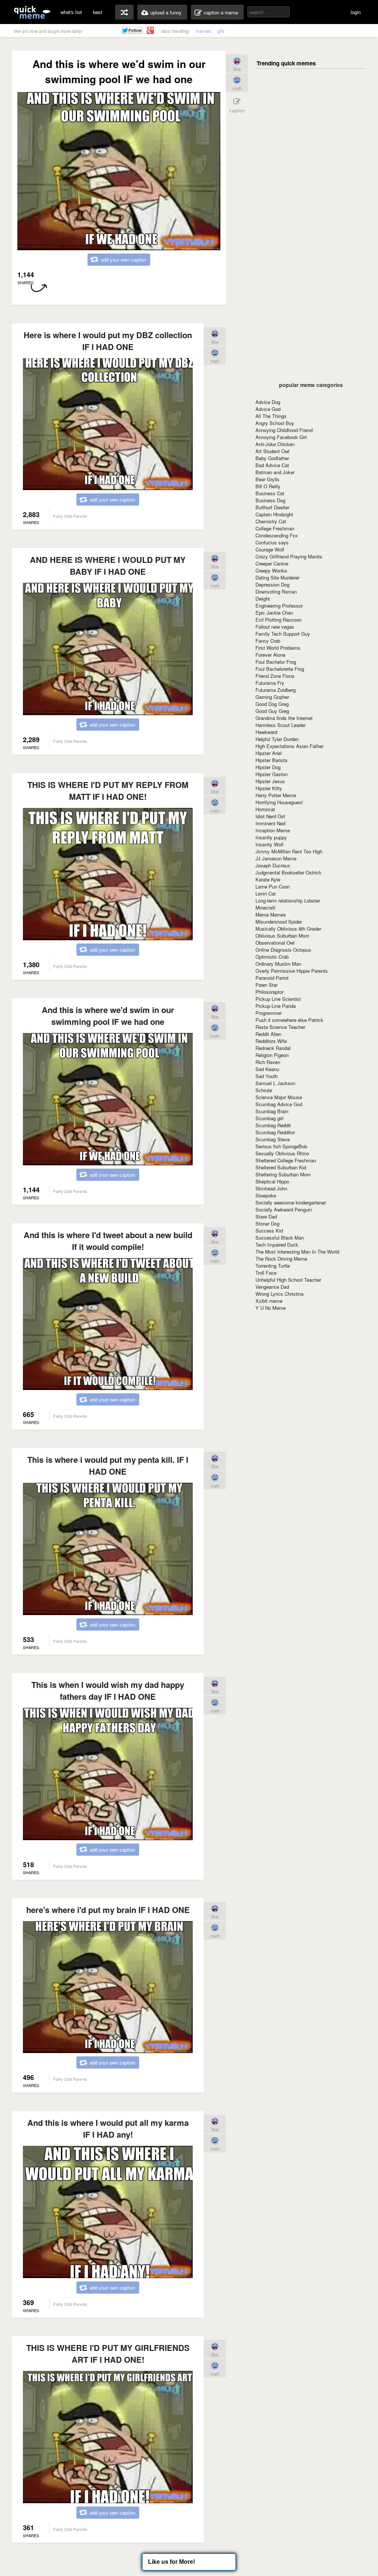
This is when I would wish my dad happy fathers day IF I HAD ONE (108, 1690)
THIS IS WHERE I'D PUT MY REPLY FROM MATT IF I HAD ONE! (108, 791)
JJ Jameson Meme (276, 858)
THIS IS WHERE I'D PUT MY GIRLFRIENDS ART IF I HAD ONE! (108, 2354)
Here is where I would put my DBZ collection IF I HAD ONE (108, 341)
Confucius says (272, 542)
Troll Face (266, 1273)
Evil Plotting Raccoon (279, 620)
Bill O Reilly (268, 486)
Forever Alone (270, 655)
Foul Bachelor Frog (276, 662)
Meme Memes (271, 915)
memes (204, 31)
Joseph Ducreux (273, 865)
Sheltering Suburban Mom (283, 1174)
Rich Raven (268, 1062)
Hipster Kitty (269, 788)
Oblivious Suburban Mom (282, 936)
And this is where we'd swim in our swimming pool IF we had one (108, 1016)
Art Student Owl (272, 451)
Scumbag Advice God (279, 1104)
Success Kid (269, 1231)
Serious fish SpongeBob (281, 1146)
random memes (124, 12)
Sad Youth (267, 1076)
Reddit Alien (268, 1034)
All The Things (271, 416)
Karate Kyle (268, 879)
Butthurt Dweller (272, 507)
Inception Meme (273, 830)
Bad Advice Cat (272, 465)
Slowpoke (266, 1195)
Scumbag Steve (273, 1139)
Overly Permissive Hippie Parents (292, 971)
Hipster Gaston (272, 774)
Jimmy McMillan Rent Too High (289, 851)
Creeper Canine (272, 563)
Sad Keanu (267, 1069)
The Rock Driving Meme (281, 1259)
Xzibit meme (269, 1301)
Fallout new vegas (275, 627)
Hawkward (266, 732)
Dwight (263, 599)
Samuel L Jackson (275, 1083)
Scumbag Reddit (273, 1125)
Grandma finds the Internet (284, 718)
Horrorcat (265, 809)
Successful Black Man (280, 1238)
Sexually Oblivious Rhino (282, 1153)
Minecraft (265, 908)
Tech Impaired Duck (277, 1245)
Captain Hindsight (274, 514)
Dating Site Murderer (277, 577)
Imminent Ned (270, 823)
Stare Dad (266, 1216)
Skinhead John (271, 1188)
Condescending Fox (277, 535)
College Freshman (275, 528)
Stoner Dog (267, 1224)
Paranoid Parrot (272, 978)
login (356, 12)
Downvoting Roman (276, 592)
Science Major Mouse (279, 1097)
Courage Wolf (270, 549)
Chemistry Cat (271, 521)
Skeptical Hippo (272, 1181)
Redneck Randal (273, 1048)
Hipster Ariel (269, 753)
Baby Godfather (272, 458)
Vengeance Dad (272, 1287)
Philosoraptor (269, 992)
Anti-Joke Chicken (275, 444)
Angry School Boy (275, 423)
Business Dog (270, 500)
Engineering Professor (279, 606)
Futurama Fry (270, 683)
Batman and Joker (275, 472)
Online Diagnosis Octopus (283, 950)
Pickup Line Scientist (278, 999)
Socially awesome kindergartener (291, 1202)
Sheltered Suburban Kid (281, 1167)
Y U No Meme (271, 1308)
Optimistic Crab (272, 957)
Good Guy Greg (272, 711)
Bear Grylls (267, 479)
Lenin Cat (266, 893)
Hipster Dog (268, 767)
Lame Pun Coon (273, 886)
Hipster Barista (271, 760)
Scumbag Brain (272, 1111)
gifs (221, 31)
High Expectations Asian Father (289, 746)
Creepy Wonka (271, 570)
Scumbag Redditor (275, 1132)
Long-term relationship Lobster (288, 900)
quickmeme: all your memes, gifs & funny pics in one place (32, 12)
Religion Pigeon (272, 1055)
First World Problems (278, 648)
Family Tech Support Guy (283, 634)
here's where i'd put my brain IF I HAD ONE (108, 1910)
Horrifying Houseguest (279, 802)
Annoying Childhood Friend (284, 430)
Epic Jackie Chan (274, 613)
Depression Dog (272, 584)
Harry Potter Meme (276, 795)
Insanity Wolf (269, 844)
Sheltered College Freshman (286, 1160)
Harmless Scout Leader (281, 725)
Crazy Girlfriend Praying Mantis (289, 556)
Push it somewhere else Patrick (289, 1020)
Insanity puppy (271, 837)
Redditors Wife (271, 1041)
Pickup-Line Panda (276, 1006)
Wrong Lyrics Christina (279, 1294)
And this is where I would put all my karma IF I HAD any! (108, 2128)
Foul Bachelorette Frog (280, 669)
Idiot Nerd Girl (270, 816)
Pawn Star (267, 985)
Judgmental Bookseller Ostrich (288, 872)
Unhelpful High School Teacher (288, 1280)
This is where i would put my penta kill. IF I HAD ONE (108, 1465)
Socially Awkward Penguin (284, 1209)
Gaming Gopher (272, 697)
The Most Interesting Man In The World (297, 1252)
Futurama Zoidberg (276, 690)
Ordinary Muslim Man (278, 964)
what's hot (71, 12)
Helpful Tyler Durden (277, 739)
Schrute (264, 1090)
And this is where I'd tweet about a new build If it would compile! (108, 1241)
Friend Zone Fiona (275, 676)
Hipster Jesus (270, 781)
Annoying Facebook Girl (281, 437)
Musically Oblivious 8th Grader (288, 929)
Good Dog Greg (272, 704)
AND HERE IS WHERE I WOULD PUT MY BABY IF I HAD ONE (108, 565)
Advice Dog (268, 402)
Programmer (269, 1013)
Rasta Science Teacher (280, 1027)
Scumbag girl (269, 1118)
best (98, 12)
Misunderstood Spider (279, 922)
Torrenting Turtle (273, 1266)
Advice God (268, 409)
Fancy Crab (268, 641)
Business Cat (270, 493)
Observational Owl (275, 943)
